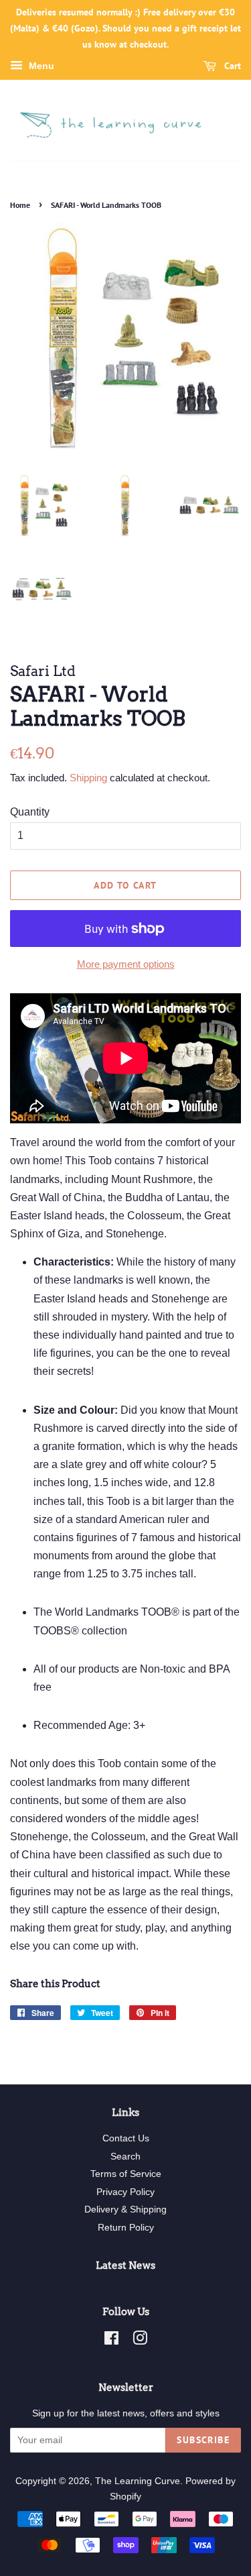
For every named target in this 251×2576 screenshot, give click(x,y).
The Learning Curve (138, 2481)
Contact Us (126, 2138)
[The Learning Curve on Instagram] (140, 2341)
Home (20, 205)
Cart (231, 66)
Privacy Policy (125, 2192)
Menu (40, 66)
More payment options (126, 964)
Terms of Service (126, 2174)
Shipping (88, 778)
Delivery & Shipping (125, 2209)
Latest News (125, 2265)
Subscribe (203, 2440)
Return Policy (126, 2228)
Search (125, 2157)
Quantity (30, 812)
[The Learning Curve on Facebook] (111, 2341)
